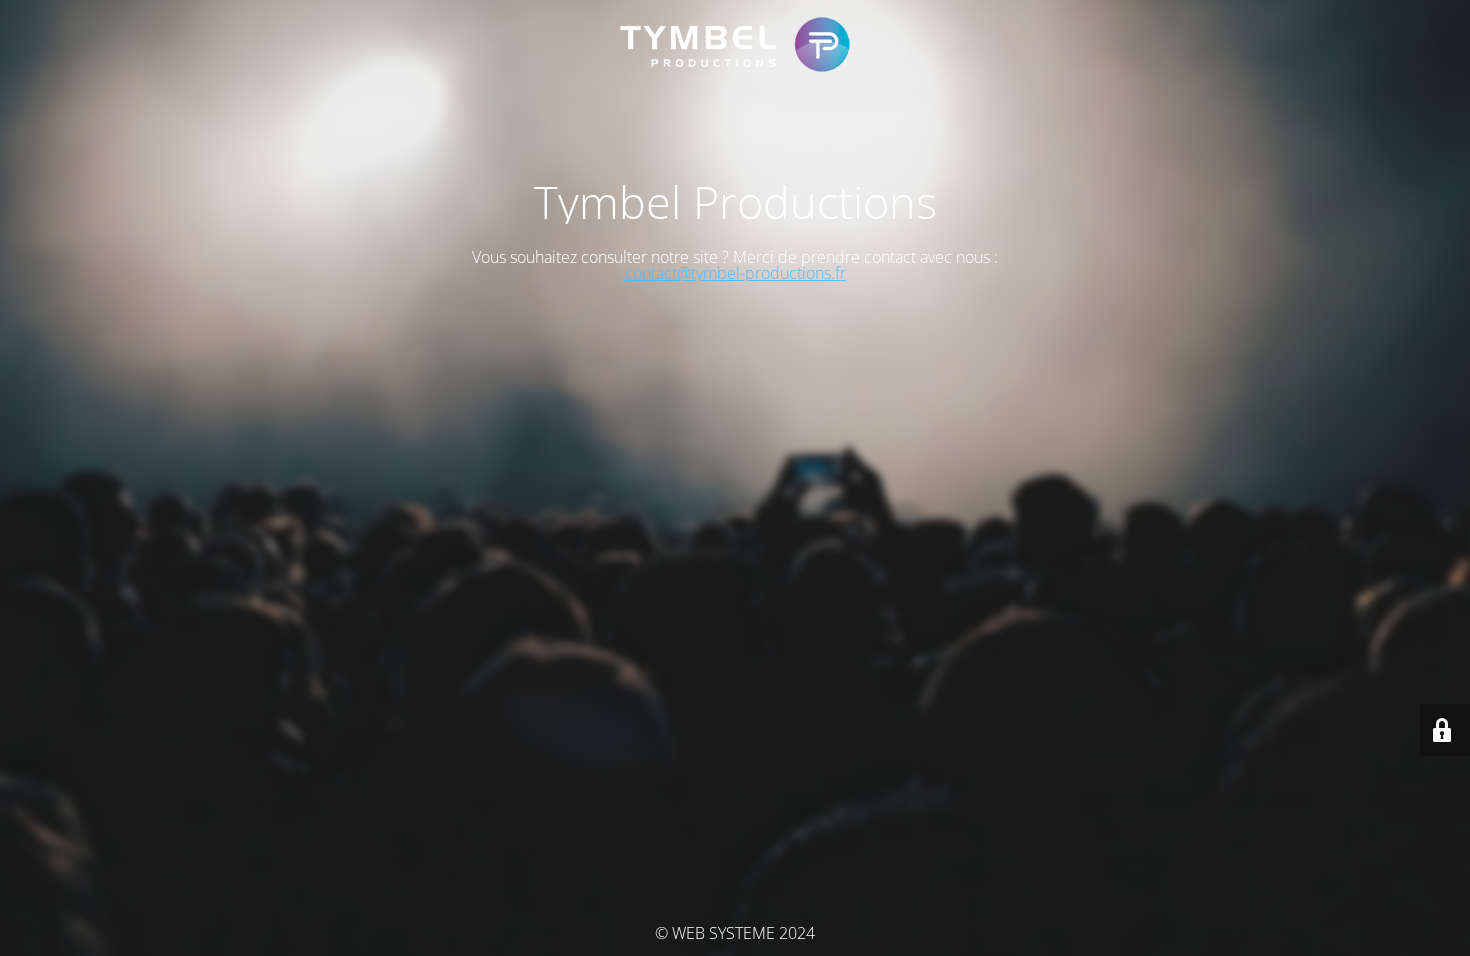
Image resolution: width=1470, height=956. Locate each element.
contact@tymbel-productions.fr (735, 273)
